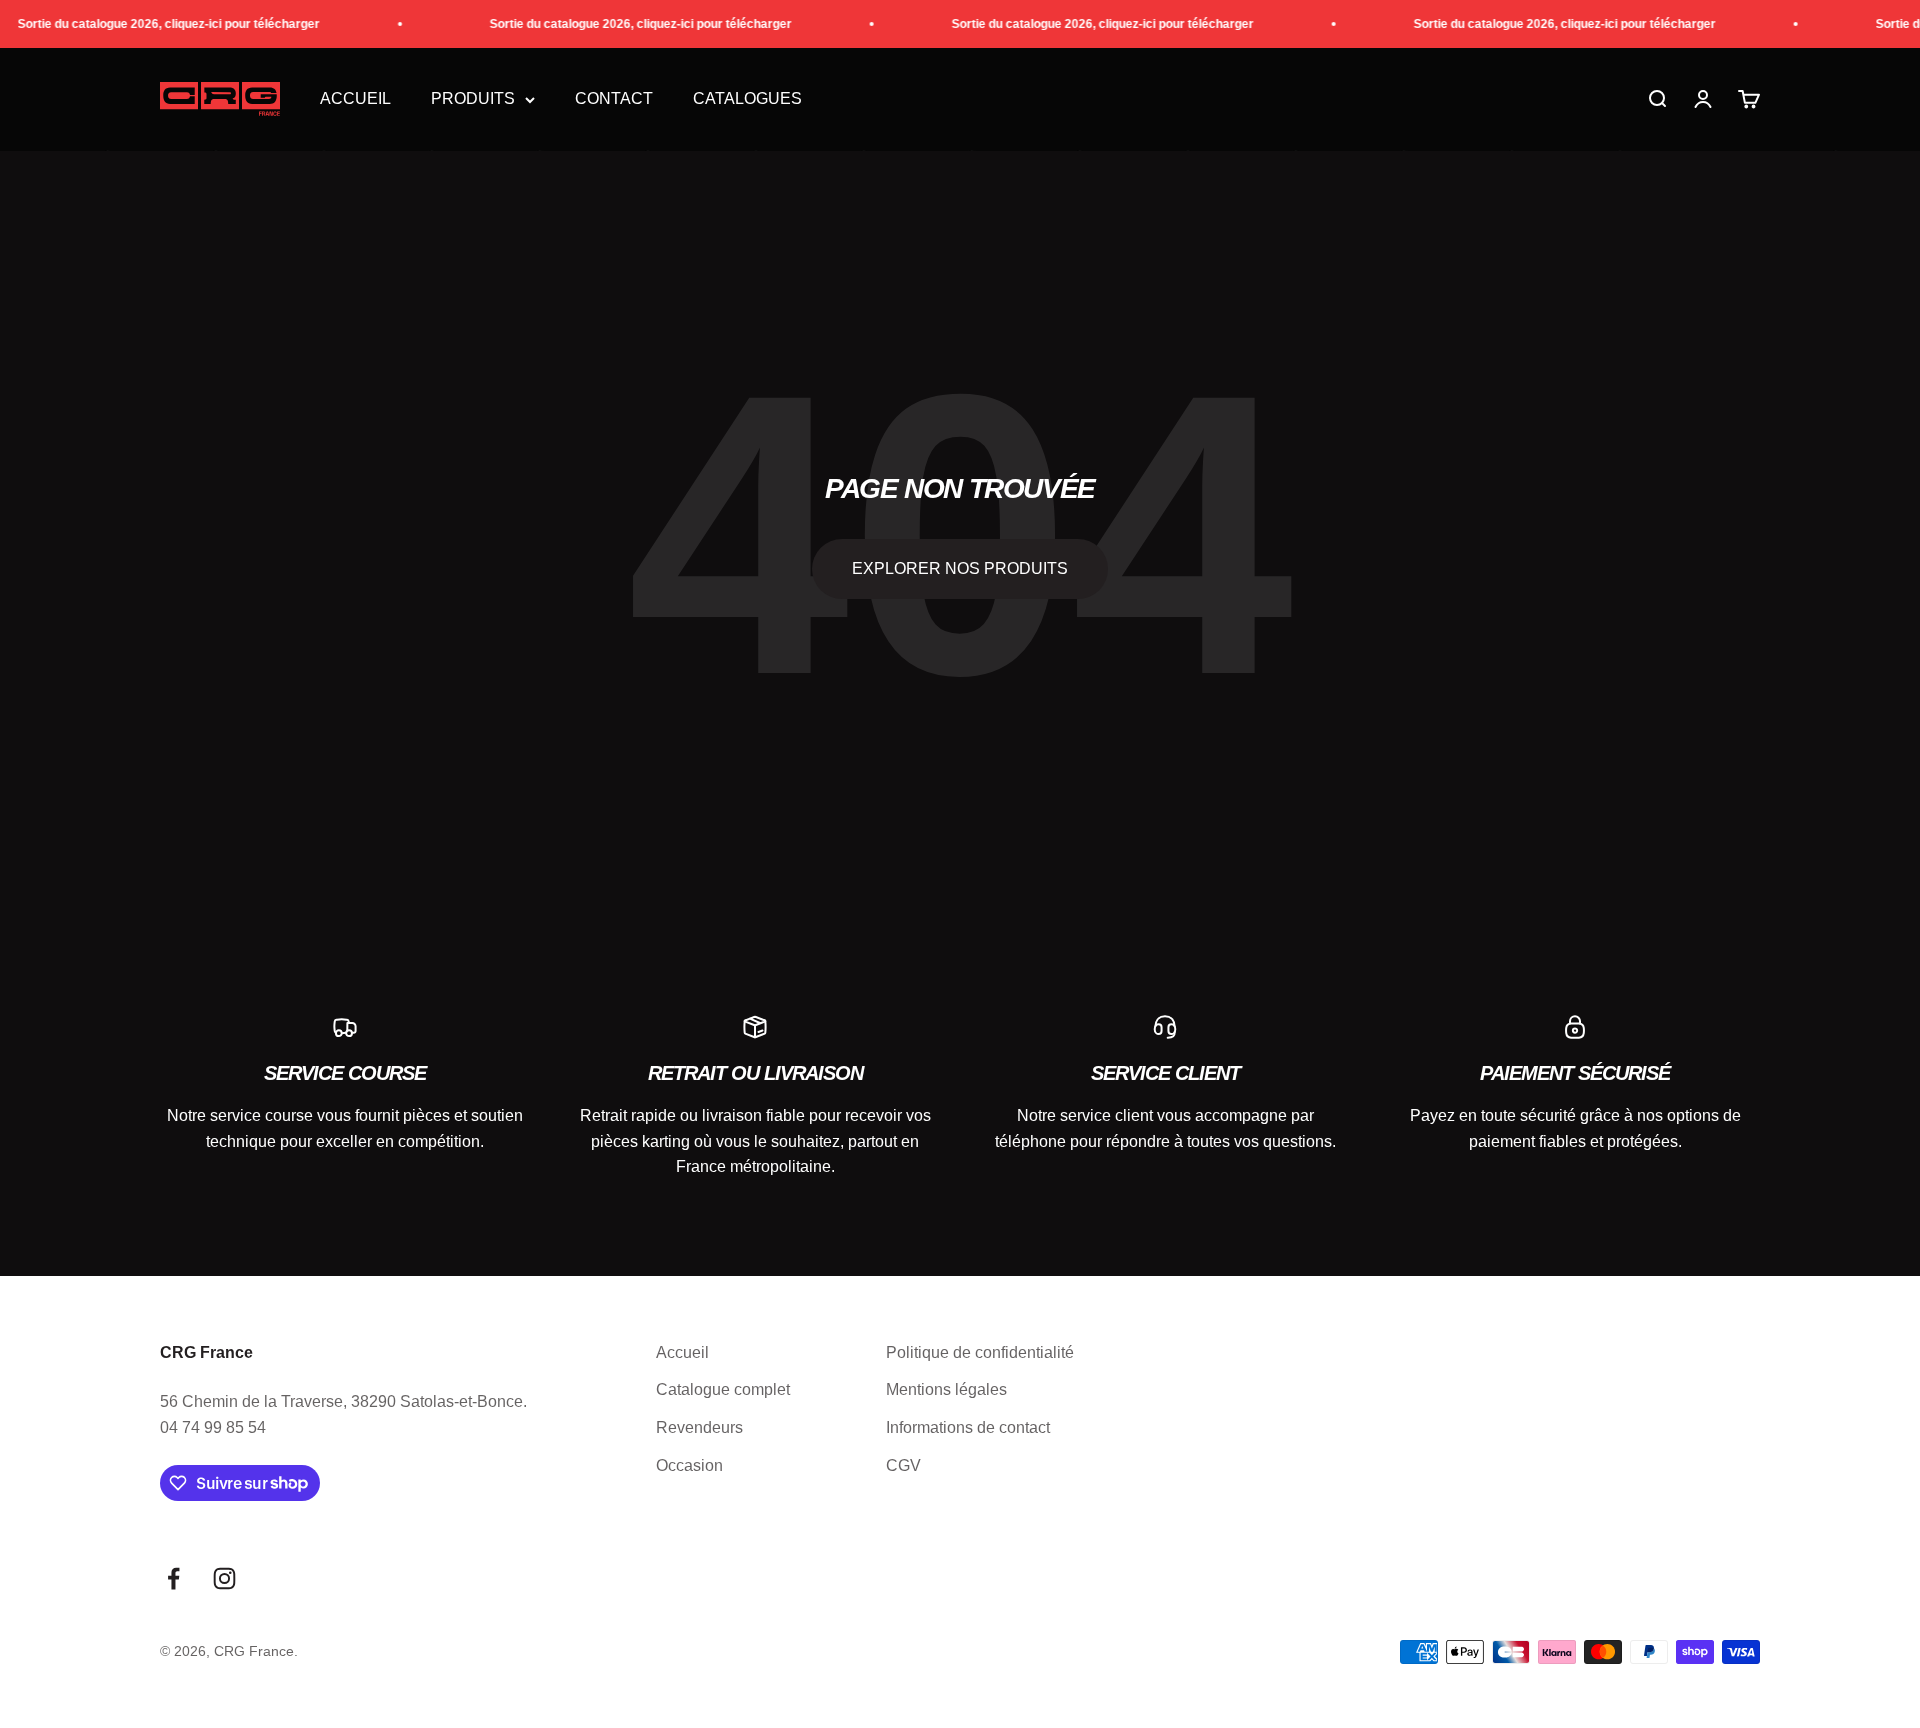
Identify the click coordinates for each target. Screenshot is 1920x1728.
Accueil (355, 99)
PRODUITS (473, 99)
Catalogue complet (723, 1389)
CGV (903, 1465)
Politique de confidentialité (980, 1352)
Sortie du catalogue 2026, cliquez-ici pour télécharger (151, 24)
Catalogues (747, 99)
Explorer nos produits (960, 568)
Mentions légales (946, 1389)
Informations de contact (968, 1427)
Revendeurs (699, 1427)
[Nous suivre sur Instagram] (224, 1578)
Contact (614, 99)
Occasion (689, 1465)
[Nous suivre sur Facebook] (173, 1578)
